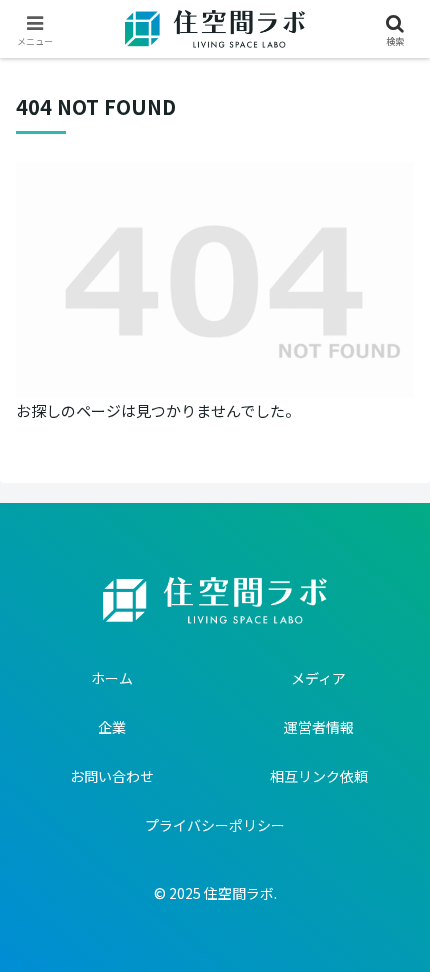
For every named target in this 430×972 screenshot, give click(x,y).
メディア (318, 678)
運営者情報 (319, 727)
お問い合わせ (112, 776)
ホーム (112, 678)
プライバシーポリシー (215, 825)
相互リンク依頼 (319, 776)
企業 (112, 727)
